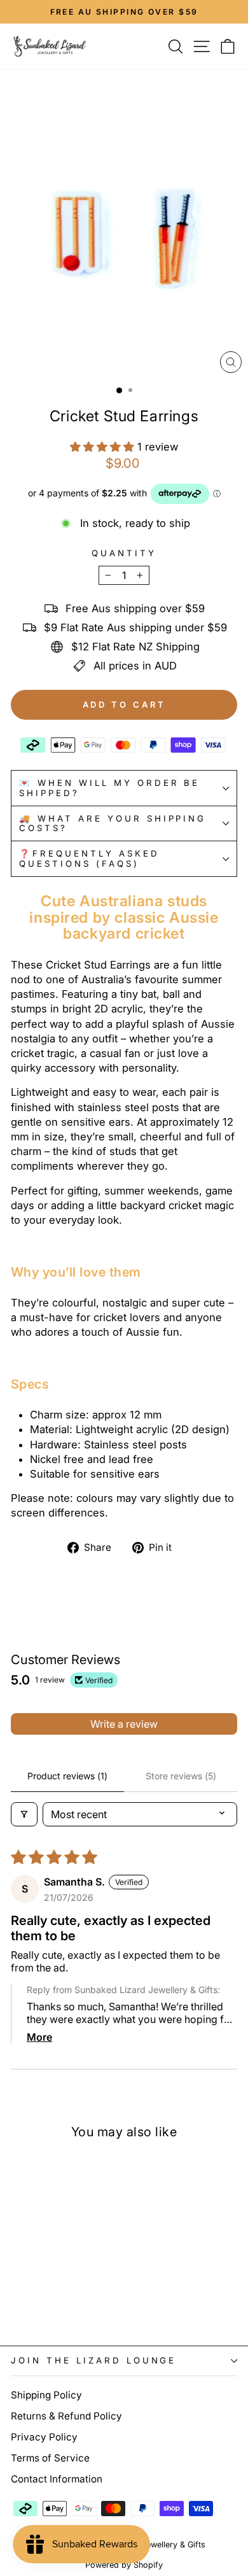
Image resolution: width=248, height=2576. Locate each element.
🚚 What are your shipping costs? (113, 823)
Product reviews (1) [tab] (67, 1776)
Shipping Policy (46, 2395)
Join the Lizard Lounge (93, 2360)
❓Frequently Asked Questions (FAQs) (89, 858)
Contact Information (57, 2479)
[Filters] (24, 1814)
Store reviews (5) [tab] (181, 1776)
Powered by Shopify (124, 2565)
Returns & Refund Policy (66, 2416)
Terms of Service (50, 2458)
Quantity (124, 553)
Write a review (124, 1724)
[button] (104, 447)
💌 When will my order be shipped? (109, 787)
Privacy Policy (44, 2437)
